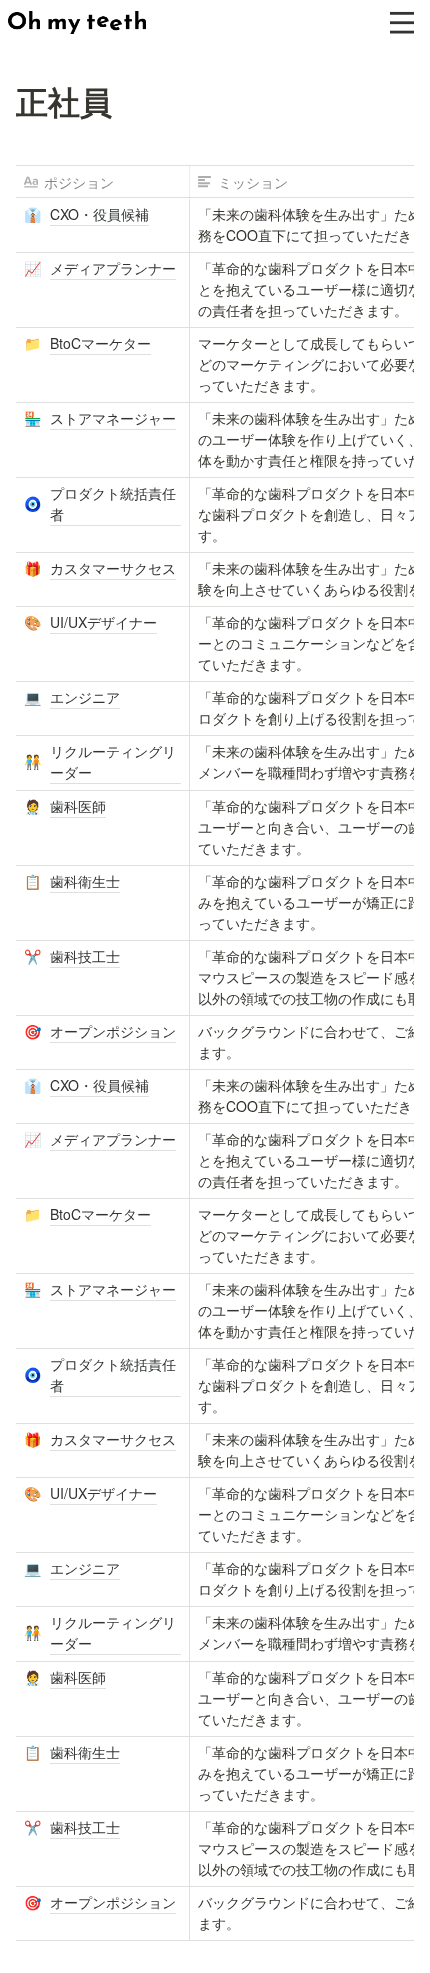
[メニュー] (402, 23)
